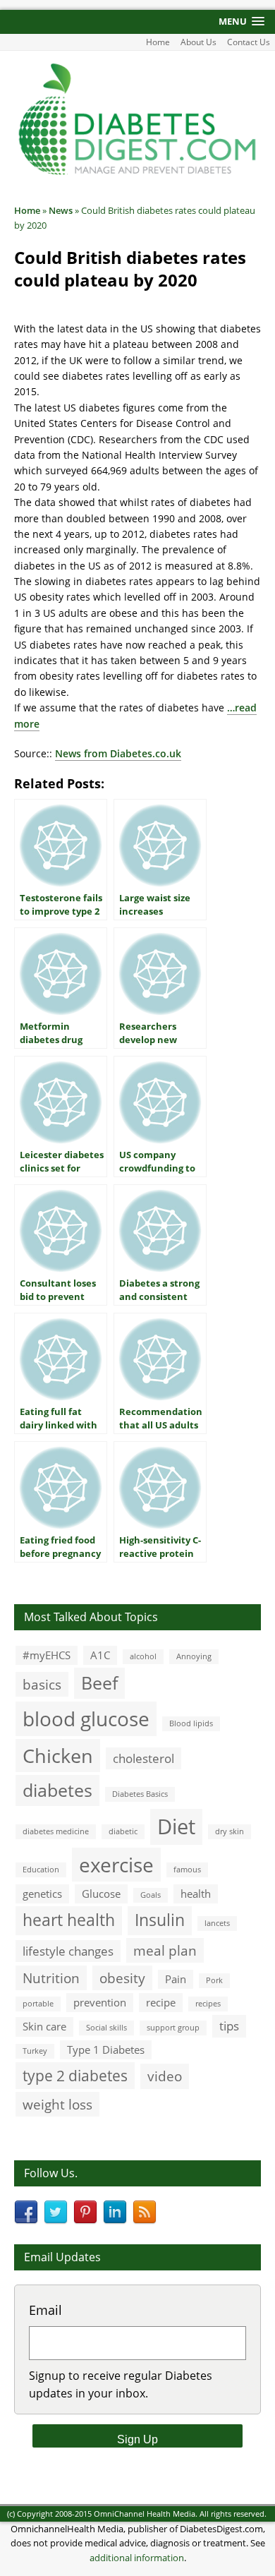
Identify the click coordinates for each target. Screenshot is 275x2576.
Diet (176, 1826)
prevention (100, 2002)
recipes (208, 2004)
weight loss (57, 2104)
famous (187, 1870)
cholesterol (143, 1758)
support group (173, 2028)
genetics (42, 1894)
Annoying (194, 1656)
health (196, 1894)
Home (158, 42)
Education (41, 1870)
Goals (151, 1895)
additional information (137, 2558)
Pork (214, 1980)
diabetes (57, 1790)
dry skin (230, 1831)
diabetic (123, 1831)
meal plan (165, 1950)
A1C (100, 1655)
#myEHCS (47, 1655)
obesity (122, 1978)
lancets (217, 1923)
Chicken (58, 1756)
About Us (198, 42)
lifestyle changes (68, 1951)
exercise (116, 1865)
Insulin (160, 1920)
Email (45, 2310)
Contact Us (249, 42)
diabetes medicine (56, 1831)
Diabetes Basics (140, 1794)
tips (229, 2026)
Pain (176, 1979)
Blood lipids (191, 1723)
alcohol (143, 1656)
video (165, 2076)
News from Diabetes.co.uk (118, 753)
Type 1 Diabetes (106, 2050)
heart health (69, 1920)
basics (42, 1684)
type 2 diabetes (75, 2075)
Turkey (35, 2051)
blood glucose (86, 1719)
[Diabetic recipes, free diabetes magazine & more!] (137, 173)
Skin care (44, 2026)
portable (38, 2004)
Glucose (101, 1894)
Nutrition (51, 1978)
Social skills (106, 2028)
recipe (161, 2002)
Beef (99, 1683)
